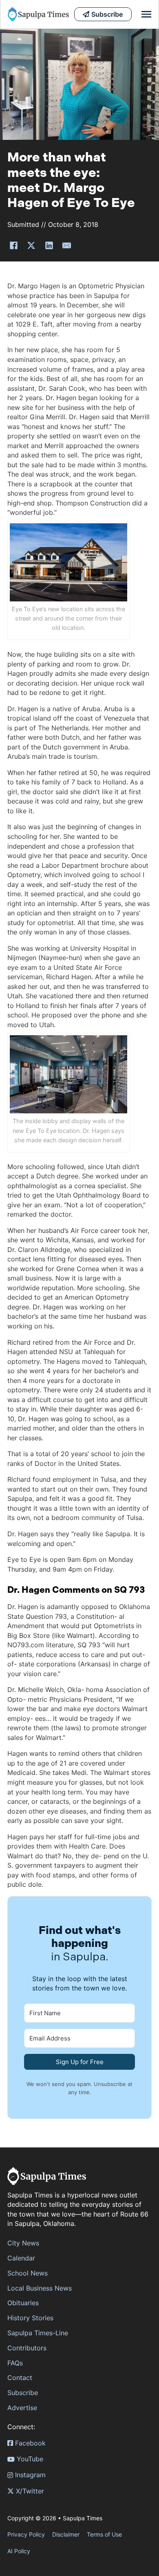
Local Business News (40, 2288)
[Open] (146, 14)
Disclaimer (66, 2534)
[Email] (67, 246)
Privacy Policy (26, 2534)
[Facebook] (13, 246)
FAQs (15, 2363)
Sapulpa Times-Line (38, 2333)
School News (28, 2273)
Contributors (27, 2348)
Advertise (22, 2408)
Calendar (21, 2258)
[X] (31, 246)
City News (23, 2243)
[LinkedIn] (49, 246)
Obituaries (23, 2303)
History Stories (30, 2318)
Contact (20, 2378)
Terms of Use (104, 2534)
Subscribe (23, 2393)
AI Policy (19, 2551)
